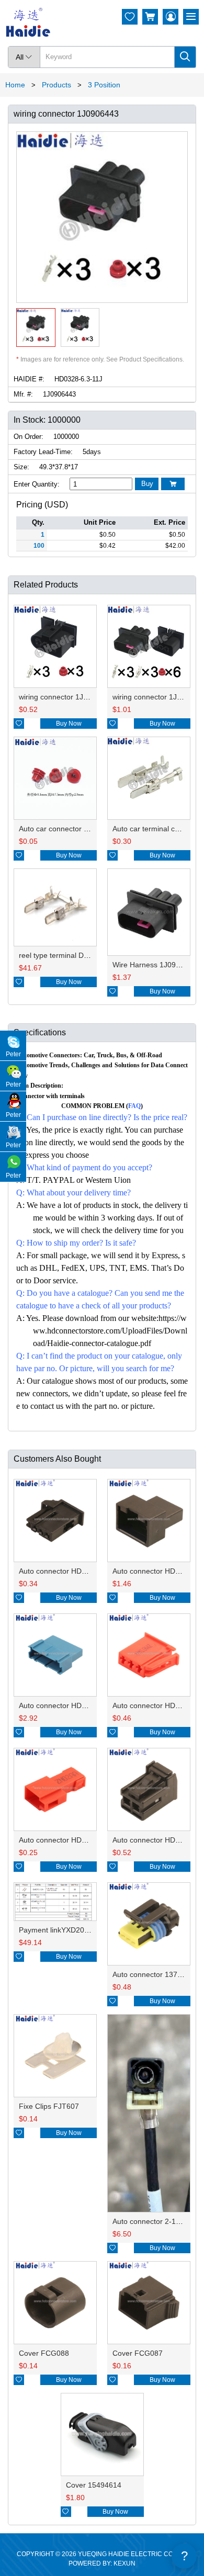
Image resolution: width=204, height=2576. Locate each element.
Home (15, 85)
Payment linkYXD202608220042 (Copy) (85, 1930)
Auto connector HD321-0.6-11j (69, 1705)
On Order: (29, 437)
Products (56, 85)
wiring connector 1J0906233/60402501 (83, 697)
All (24, 57)
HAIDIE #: (29, 379)
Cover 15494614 (94, 2485)
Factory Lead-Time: (43, 452)
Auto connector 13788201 (155, 1974)
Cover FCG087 (138, 2353)
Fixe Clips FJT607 (49, 2106)
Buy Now (69, 724)
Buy (147, 484)
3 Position (104, 85)
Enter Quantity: (37, 484)
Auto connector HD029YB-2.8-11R (76, 1840)
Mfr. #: (23, 394)
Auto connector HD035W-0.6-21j (73, 1571)
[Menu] (191, 17)
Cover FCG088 (44, 2353)
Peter (13, 1054)
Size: (21, 467)
